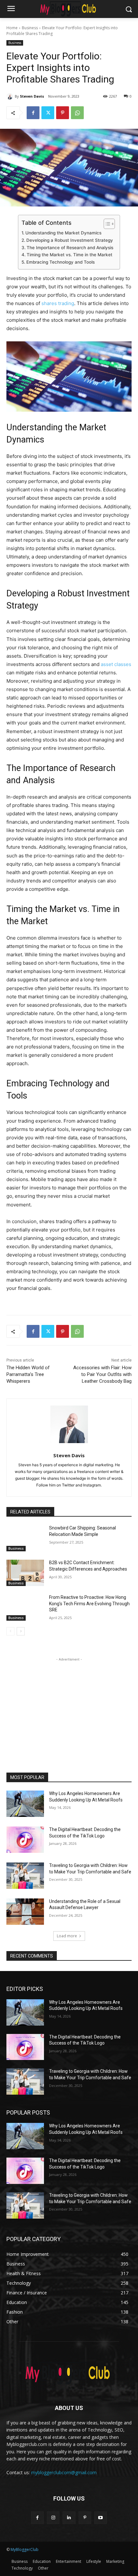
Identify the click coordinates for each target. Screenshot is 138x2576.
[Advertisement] (69, 1703)
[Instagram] (53, 2518)
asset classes (116, 664)
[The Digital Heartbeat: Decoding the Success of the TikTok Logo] (25, 1840)
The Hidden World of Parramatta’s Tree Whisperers (28, 1374)
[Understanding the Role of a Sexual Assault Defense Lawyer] (25, 1912)
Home (12, 28)
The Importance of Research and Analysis (70, 248)
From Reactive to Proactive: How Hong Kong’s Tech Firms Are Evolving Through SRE (89, 1603)
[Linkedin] (69, 2518)
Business (30, 28)
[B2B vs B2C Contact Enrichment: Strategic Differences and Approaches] (25, 1573)
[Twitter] (48, 113)
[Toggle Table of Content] (106, 224)
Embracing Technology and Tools (60, 262)
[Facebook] (33, 113)
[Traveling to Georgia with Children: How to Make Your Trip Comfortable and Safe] (25, 1876)
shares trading (58, 303)
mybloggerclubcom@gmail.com (64, 2472)
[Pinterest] (63, 113)
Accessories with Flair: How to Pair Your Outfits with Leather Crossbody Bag (102, 1374)
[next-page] (21, 1631)
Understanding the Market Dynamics (63, 233)
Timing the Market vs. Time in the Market (69, 255)
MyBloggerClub (25, 2550)
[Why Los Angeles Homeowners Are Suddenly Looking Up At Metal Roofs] (25, 1804)
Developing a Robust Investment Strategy (70, 240)
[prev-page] (10, 1631)
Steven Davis (32, 96)
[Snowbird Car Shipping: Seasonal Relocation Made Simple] (25, 1538)
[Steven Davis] (11, 96)
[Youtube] (101, 2518)
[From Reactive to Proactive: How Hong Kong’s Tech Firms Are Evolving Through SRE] (25, 1608)
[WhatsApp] (77, 113)
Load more (67, 1936)
